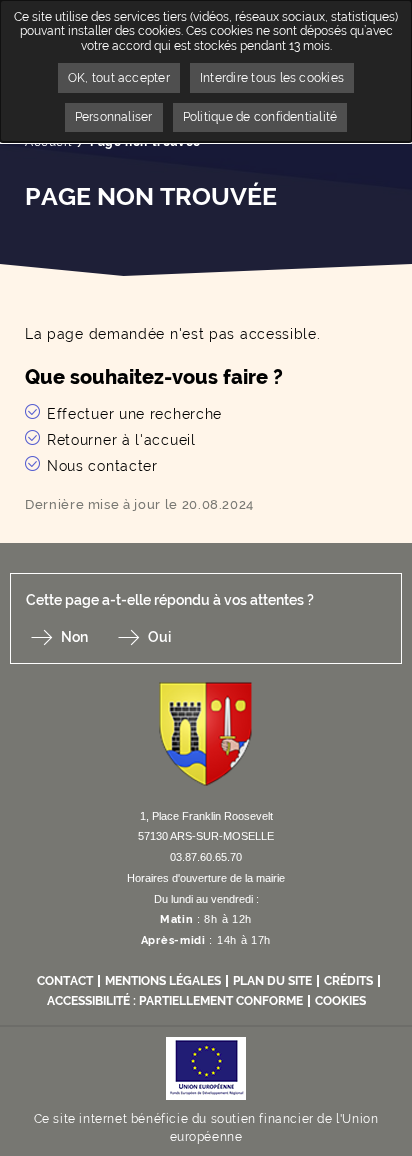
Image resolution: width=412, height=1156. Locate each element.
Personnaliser (114, 117)
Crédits (348, 981)
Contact (65, 981)
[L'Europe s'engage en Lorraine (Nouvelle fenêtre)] (206, 1067)
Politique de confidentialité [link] (260, 117)
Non (74, 637)
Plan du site (272, 981)
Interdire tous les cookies (272, 78)
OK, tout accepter (119, 78)
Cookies (340, 1001)
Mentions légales (163, 981)
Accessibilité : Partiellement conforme (175, 1001)
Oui (159, 637)
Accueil (48, 142)
